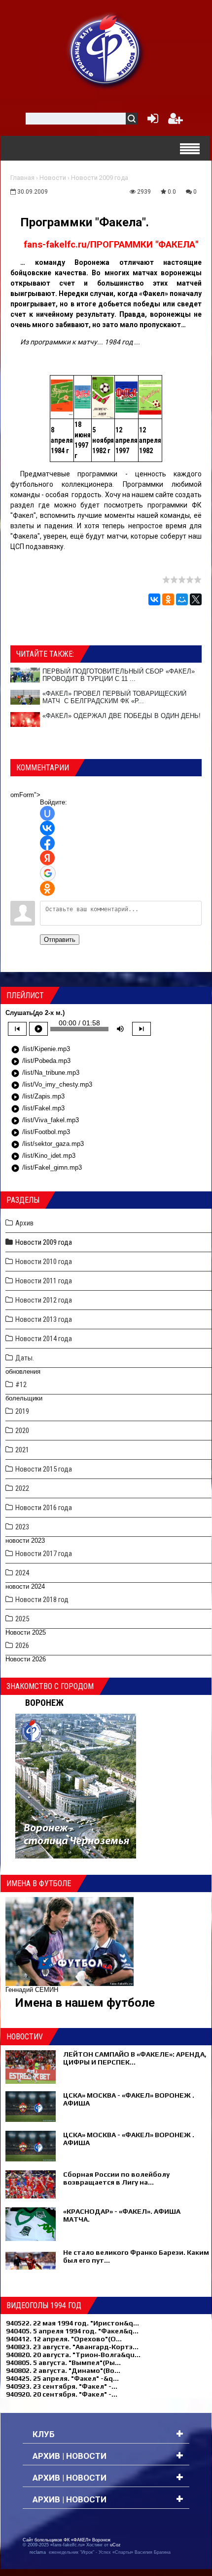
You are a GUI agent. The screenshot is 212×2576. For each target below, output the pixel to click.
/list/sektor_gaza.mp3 (47, 1144)
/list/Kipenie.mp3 (40, 1050)
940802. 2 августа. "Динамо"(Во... (63, 2370)
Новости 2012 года (44, 1300)
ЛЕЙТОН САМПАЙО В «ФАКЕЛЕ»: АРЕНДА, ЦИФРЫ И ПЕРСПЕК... (135, 2058)
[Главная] (106, 50)
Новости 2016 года (44, 1508)
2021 (22, 1450)
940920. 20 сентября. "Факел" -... (62, 2394)
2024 (22, 1573)
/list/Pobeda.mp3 (41, 1061)
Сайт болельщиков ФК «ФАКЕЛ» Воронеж (67, 2540)
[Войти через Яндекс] (47, 858)
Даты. (25, 1358)
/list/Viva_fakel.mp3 (45, 1121)
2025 (22, 1619)
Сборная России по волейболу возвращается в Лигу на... (116, 2178)
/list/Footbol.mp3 (40, 1133)
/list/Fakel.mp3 (38, 1109)
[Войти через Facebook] (47, 843)
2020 (22, 1431)
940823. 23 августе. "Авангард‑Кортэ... (72, 2347)
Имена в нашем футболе (85, 2003)
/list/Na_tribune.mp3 (45, 1073)
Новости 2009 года (100, 178)
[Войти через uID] (47, 813)
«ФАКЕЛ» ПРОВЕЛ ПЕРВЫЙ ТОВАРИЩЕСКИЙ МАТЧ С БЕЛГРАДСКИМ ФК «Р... (114, 697)
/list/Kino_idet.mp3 (43, 1156)
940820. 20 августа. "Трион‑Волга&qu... (73, 2355)
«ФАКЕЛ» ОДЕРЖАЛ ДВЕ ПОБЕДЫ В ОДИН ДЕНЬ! (122, 716)
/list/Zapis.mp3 (38, 1097)
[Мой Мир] (182, 599)
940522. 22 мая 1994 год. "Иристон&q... (72, 2323)
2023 (22, 1527)
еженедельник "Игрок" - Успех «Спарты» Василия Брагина (110, 2552)
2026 (22, 1646)
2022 (22, 1488)
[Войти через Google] (48, 873)
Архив (24, 1223)
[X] (196, 599)
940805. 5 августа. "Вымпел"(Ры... (63, 2363)
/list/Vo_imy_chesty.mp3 (52, 1085)
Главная (22, 178)
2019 (22, 1411)
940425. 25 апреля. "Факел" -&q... (62, 2378)
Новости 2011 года (44, 1281)
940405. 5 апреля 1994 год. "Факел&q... (72, 2331)
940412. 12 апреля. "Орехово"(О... (64, 2339)
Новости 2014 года (44, 1339)
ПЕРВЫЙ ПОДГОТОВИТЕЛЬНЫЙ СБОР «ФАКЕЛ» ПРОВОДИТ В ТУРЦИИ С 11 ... (119, 675)
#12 (21, 1385)
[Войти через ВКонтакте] (47, 828)
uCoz (115, 2545)
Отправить (60, 940)
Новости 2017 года (44, 1554)
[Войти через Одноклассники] (47, 888)
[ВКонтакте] (154, 599)
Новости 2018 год (42, 1600)
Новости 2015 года (44, 1469)
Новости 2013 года (44, 1319)
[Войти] (151, 121)
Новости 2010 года (44, 1262)
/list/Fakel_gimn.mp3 (46, 1168)
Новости (53, 178)
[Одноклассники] (168, 599)
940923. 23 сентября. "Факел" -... (62, 2386)
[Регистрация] (176, 121)
